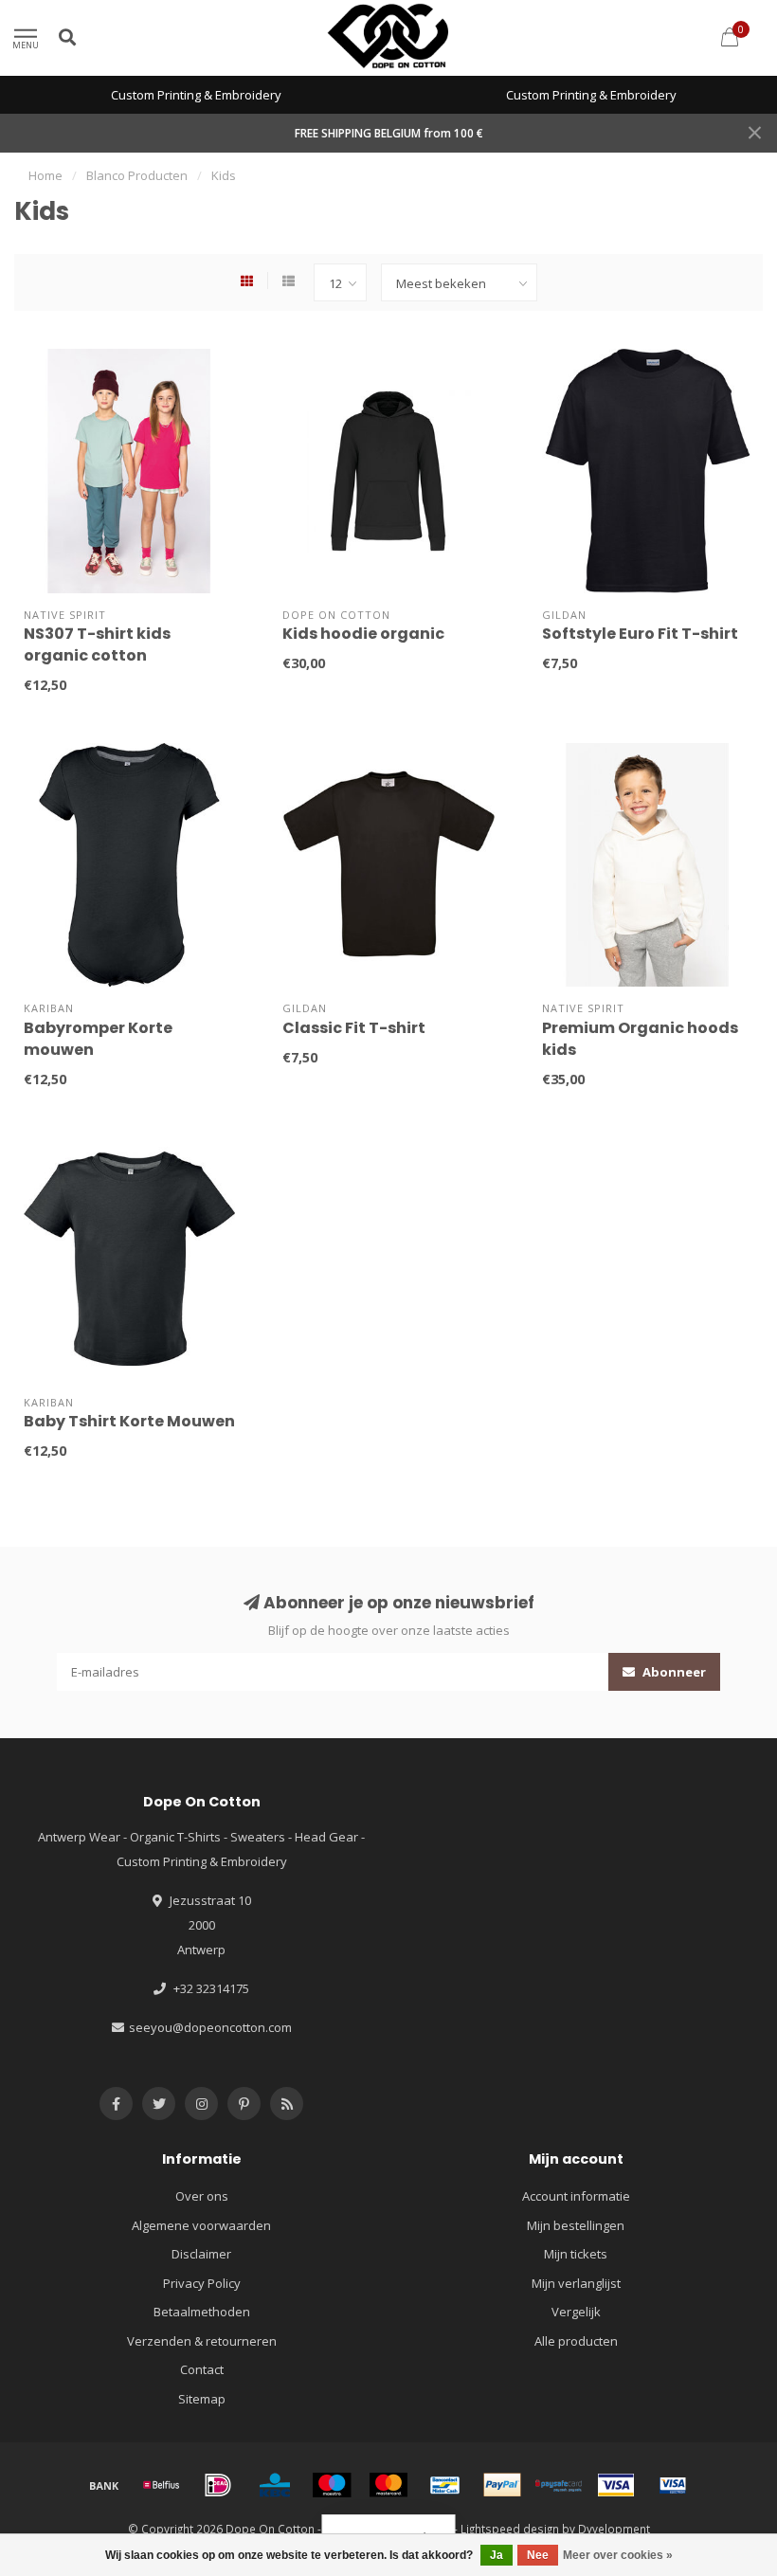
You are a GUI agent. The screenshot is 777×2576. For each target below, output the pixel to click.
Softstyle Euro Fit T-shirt (640, 634)
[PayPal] (502, 2485)
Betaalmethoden (202, 2312)
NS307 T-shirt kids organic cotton (97, 644)
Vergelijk (576, 2312)
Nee (538, 2555)
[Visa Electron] (673, 2485)
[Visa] (616, 2485)
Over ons (202, 2196)
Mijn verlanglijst (576, 2283)
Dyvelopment (614, 2529)
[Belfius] (161, 2485)
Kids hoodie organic (363, 634)
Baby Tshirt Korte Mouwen (129, 1421)
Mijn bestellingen (576, 2225)
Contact (202, 2369)
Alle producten (576, 2341)
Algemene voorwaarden (201, 2225)
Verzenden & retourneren (202, 2341)
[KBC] (275, 2485)
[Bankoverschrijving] (104, 2485)
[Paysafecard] (559, 2485)
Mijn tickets (576, 2254)
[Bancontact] (445, 2485)
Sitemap (202, 2399)
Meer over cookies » (618, 2555)
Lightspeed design (510, 2529)
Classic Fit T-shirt (354, 1028)
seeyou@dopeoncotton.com (210, 2027)
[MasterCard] (388, 2485)
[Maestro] (332, 2485)
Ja (497, 2555)
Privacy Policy (202, 2283)
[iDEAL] (218, 2485)
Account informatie (576, 2196)
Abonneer (673, 1672)
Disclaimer (201, 2254)
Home (45, 175)
